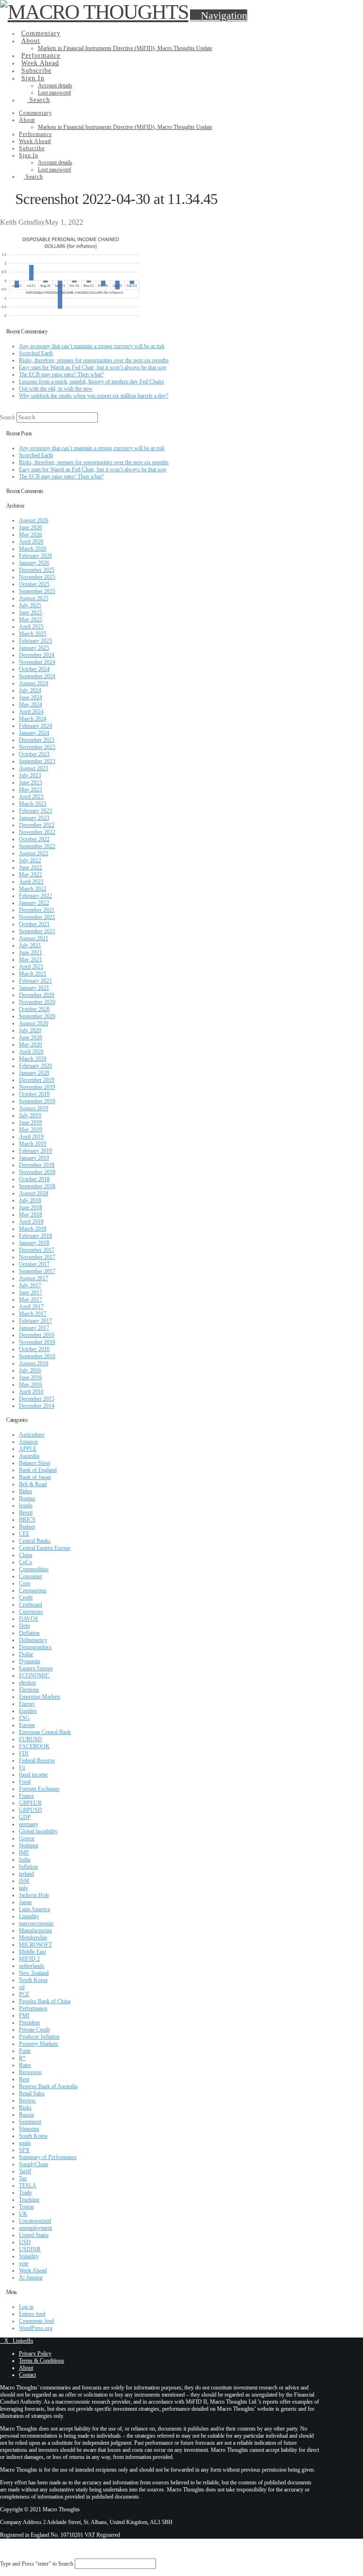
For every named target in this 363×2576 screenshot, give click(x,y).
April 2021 (31, 967)
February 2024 (35, 726)
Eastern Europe (36, 1668)
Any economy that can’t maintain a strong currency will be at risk (92, 346)
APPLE (28, 1449)
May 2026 (30, 535)
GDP (25, 1817)
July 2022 (30, 860)
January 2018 (34, 1243)
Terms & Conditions (42, 2361)
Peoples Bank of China (45, 2001)
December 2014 (37, 1406)
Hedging (29, 1845)
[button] (219, 15)
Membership (33, 1938)
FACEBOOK (34, 1746)
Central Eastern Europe (45, 1548)
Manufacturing (35, 1930)
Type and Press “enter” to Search (37, 2564)
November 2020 (37, 1002)
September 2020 (37, 1016)
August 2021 (34, 938)
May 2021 (30, 960)
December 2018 (37, 1165)
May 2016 (30, 1385)
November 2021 (37, 917)
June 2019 (30, 1122)
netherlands (32, 1966)
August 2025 (34, 598)
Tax (23, 2178)
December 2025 (37, 570)
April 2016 (31, 1392)
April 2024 (31, 712)
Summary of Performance (48, 2157)
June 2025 (30, 612)
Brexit (26, 1513)
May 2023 (30, 790)
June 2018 (30, 1207)
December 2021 (37, 910)
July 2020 (30, 1030)
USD (25, 2242)
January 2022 (34, 903)
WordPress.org (36, 2328)
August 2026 (34, 520)
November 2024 (37, 662)
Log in (26, 2307)
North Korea (33, 1980)
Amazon (28, 1442)
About (26, 2368)
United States (34, 2235)
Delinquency (33, 1640)
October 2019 (34, 1094)
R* (22, 2058)
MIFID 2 (29, 1959)
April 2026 (31, 542)
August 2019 (34, 1108)
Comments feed (36, 2321)
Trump (26, 2207)
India (25, 1860)
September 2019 (37, 1101)
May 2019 (30, 1130)
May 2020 (30, 1045)
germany (29, 1824)
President (29, 2023)
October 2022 (34, 839)
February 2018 (35, 1236)
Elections (29, 1690)
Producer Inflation (39, 2037)
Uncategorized (35, 2221)
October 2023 (34, 754)
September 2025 (37, 591)
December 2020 (37, 995)
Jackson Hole (34, 1895)
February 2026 (35, 556)
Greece (27, 1838)
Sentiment (30, 2122)
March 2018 (33, 1229)
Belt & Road (33, 1484)
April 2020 (31, 1052)
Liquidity (29, 1916)
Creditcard (30, 1605)
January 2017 (34, 1328)
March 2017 (33, 1314)
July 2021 (30, 945)
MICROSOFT (35, 1945)
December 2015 (37, 1399)
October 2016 (34, 1349)
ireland (26, 1874)
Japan (25, 1902)
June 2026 (30, 527)
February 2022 (35, 896)
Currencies (31, 1612)
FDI (24, 1753)
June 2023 (30, 782)
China (26, 1555)
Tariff (25, 2171)
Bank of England (38, 1470)
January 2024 (34, 733)
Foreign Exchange (39, 1789)
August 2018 (34, 1193)
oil (22, 1987)
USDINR (30, 2249)
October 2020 (34, 1009)
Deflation (29, 1633)
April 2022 (31, 882)
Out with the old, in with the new (56, 389)
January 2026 (34, 563)
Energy (27, 1704)
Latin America (35, 1909)
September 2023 (37, 761)
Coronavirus (33, 1590)
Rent (24, 2079)
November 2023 (37, 747)
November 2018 (37, 1172)
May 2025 (30, 620)
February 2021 (35, 981)
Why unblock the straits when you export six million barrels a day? (94, 396)
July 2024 (30, 690)
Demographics (35, 1647)
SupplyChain (34, 2164)
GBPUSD (30, 1810)
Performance (33, 2008)
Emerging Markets (40, 1697)
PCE (24, 1994)
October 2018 (34, 1179)
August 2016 (34, 1363)
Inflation (28, 1867)
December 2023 (37, 740)
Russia (26, 2115)
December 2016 (37, 1335)
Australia (29, 1456)
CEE (24, 1534)
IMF (24, 1853)
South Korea (33, 2136)
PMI (24, 2015)
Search (8, 417)
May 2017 (30, 1300)
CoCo (26, 1562)
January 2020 (34, 1073)
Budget (27, 1527)
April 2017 (31, 1307)
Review (27, 2100)
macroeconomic (36, 1923)
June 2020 (30, 1037)
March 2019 (33, 1144)
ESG (24, 1718)
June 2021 (30, 952)
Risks (25, 2108)
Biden (26, 1491)
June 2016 (30, 1377)
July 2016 (30, 1370)
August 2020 (34, 1023)
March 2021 (33, 974)
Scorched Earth (36, 353)
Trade (25, 2193)
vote (24, 2263)
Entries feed (32, 2314)
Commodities (34, 1569)
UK (23, 2214)
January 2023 (34, 818)
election (27, 1683)
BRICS (27, 1520)
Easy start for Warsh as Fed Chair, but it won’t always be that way (93, 367)
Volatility (29, 2256)
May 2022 (30, 875)
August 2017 (34, 1278)
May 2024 (30, 705)
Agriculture (32, 1435)
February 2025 (35, 641)
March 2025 (33, 634)
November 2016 (37, 1342)
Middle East (32, 1952)
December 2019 (37, 1080)
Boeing (27, 1498)
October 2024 (34, 669)
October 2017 (34, 1264)
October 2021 (34, 924)
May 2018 (30, 1215)
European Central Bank (45, 1732)
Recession (30, 2072)
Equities (28, 1711)
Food (25, 1782)
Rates (25, 2065)
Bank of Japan (35, 1477)
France (26, 1796)
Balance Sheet (35, 1463)
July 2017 (30, 1285)
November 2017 (37, 1257)
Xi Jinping (31, 2278)
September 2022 (37, 846)
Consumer (30, 1576)
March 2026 (33, 549)
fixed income (33, 1775)
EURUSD (30, 1739)
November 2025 (37, 577)
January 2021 (34, 988)
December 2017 (37, 1250)
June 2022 (30, 867)
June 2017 (30, 1292)
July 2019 (30, 1115)
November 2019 (37, 1087)
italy (24, 1888)
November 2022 (37, 832)
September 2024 (37, 676)
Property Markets (39, 2044)
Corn (25, 1583)
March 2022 (33, 889)
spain (25, 2143)
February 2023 (35, 811)
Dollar (26, 1654)
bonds (26, 1505)
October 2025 (34, 584)
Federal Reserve (37, 1760)
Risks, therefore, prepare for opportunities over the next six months (94, 360)
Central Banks (35, 1541)
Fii (22, 1768)
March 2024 (33, 719)
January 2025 (34, 648)
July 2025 (30, 605)
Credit (26, 1598)
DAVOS (29, 1619)
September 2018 (37, 1186)
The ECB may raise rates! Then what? (61, 374)
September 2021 (37, 931)
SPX (24, 2150)
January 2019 (34, 1158)
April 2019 (31, 1137)
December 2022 (37, 825)
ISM (24, 1881)
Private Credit (34, 2030)
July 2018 (30, 1200)
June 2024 (30, 697)
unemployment (35, 2228)
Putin (25, 2051)
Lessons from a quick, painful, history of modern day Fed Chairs (91, 382)
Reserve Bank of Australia (48, 2086)
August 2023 (34, 768)
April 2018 (31, 1222)
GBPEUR (30, 1803)
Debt (24, 1626)
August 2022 (34, 853)
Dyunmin (30, 1661)
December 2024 (37, 655)
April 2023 (31, 797)
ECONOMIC (34, 1675)
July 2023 (30, 775)
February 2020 (35, 1066)
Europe (27, 1725)
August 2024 (34, 683)
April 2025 (31, 627)
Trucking (29, 2200)
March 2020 (33, 1059)
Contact (27, 2375)
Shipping (29, 2129)
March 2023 (33, 804)
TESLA (28, 2185)
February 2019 (35, 1151)
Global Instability (38, 1831)
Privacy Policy (35, 2354)
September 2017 (37, 1271)
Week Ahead (33, 2270)
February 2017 (35, 1321)
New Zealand (34, 1973)
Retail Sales (32, 2093)
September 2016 (37, 1356)
